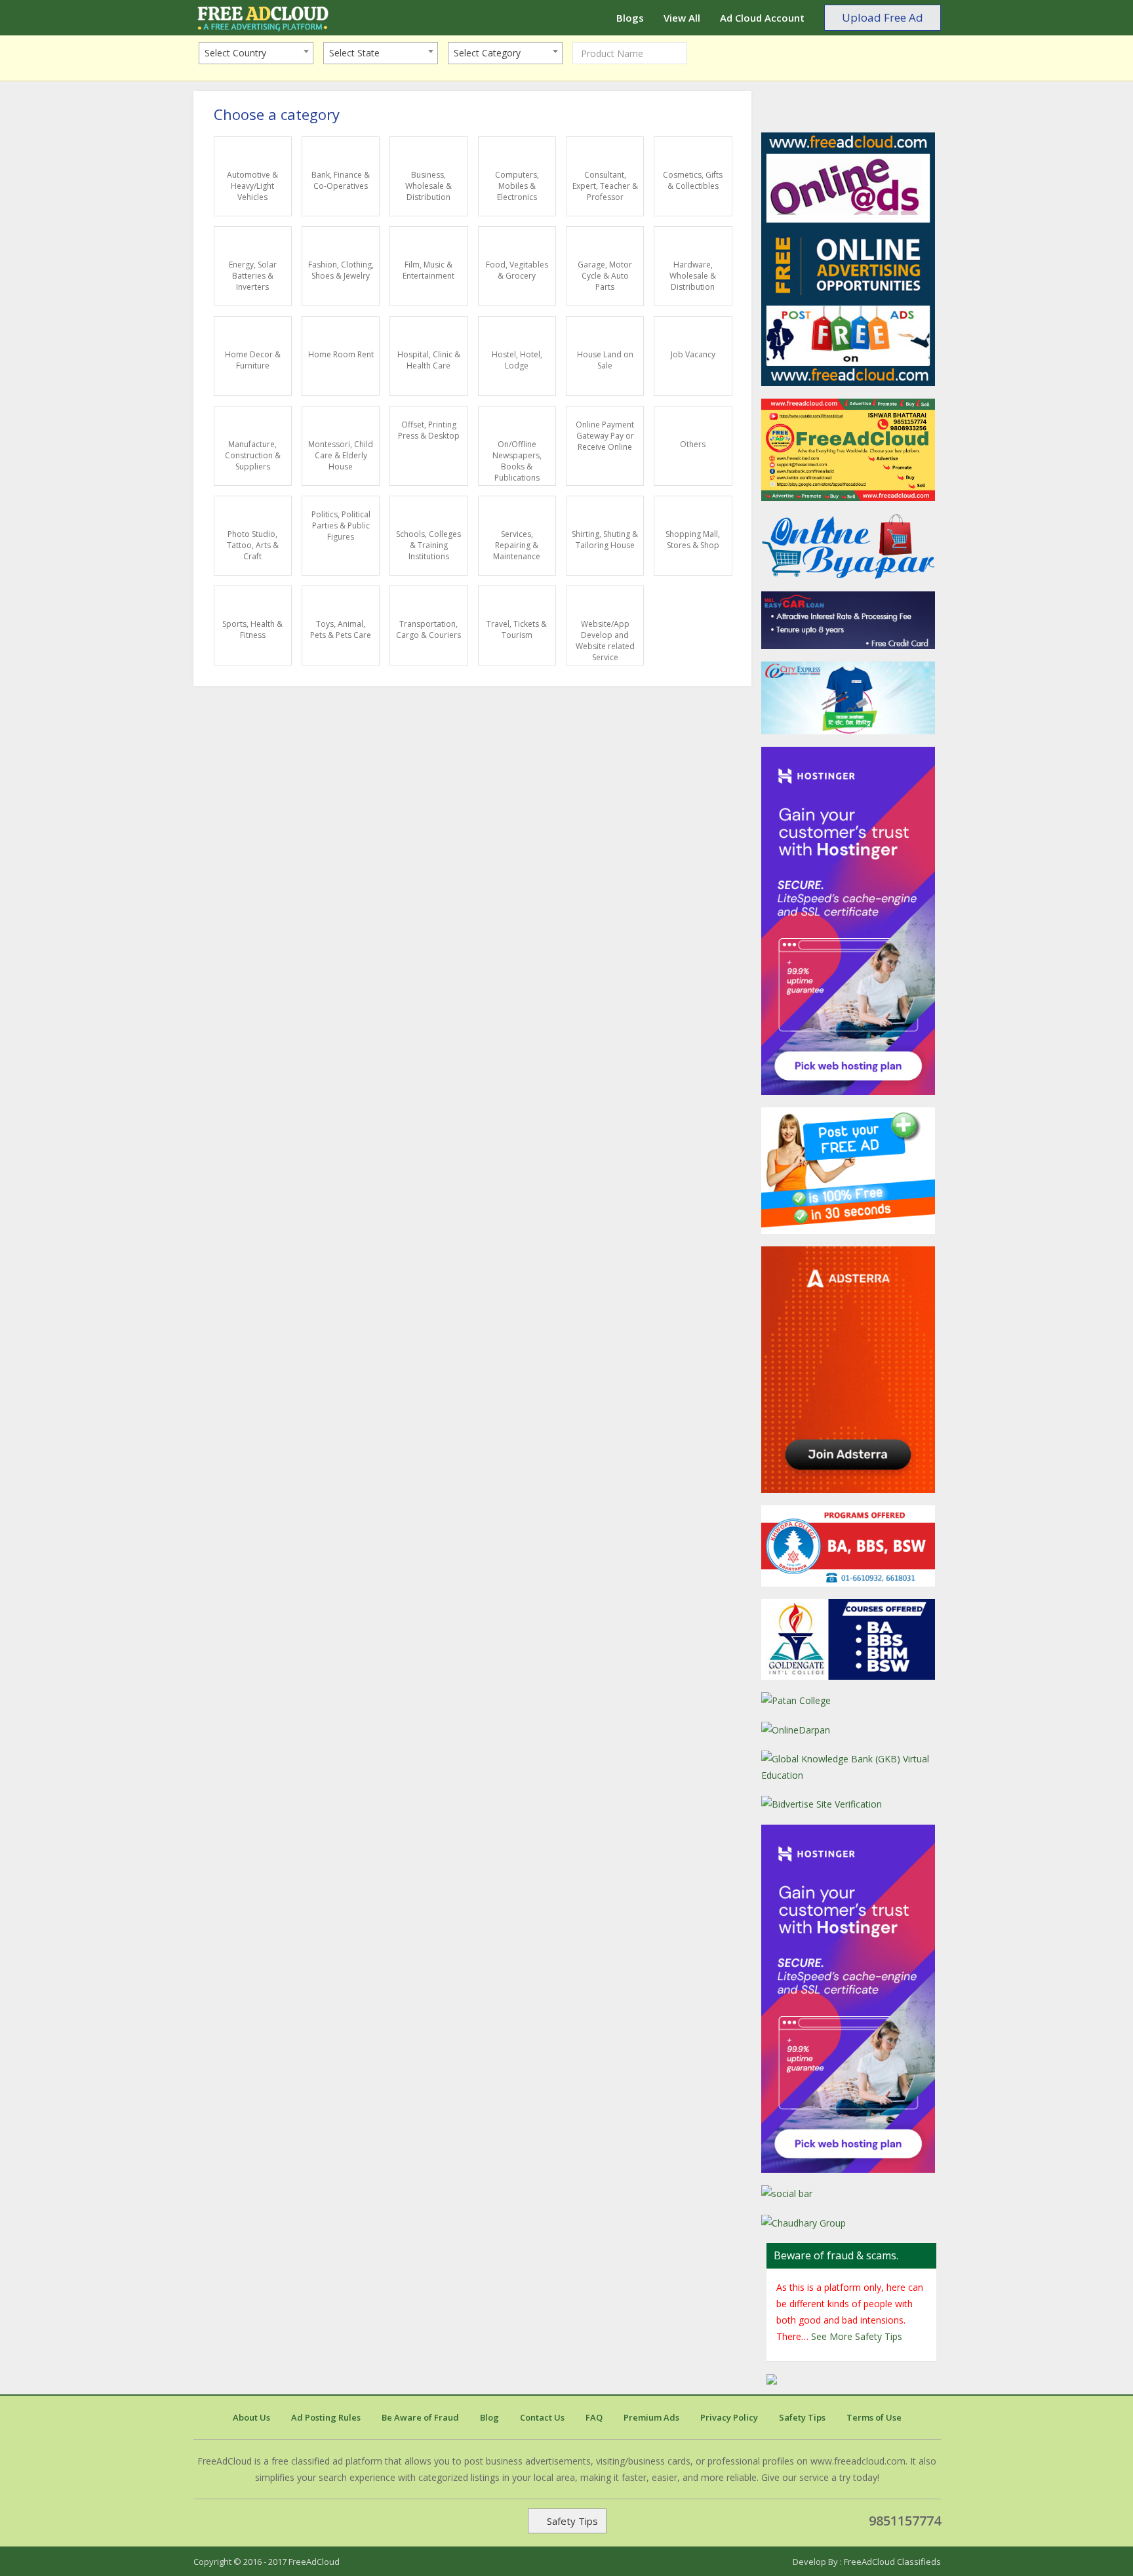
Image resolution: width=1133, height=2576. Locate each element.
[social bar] (851, 2193)
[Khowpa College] (851, 1546)
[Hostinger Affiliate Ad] (851, 921)
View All (682, 18)
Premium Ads (651, 2417)
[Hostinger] (851, 1999)
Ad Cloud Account (762, 18)
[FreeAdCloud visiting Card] (851, 450)
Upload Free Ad (883, 17)
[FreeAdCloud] (851, 259)
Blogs (630, 18)
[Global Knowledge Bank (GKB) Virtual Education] (851, 1767)
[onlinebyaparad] (851, 546)
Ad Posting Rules (326, 2417)
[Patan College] (851, 1700)
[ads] (851, 1171)
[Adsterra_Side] (851, 1369)
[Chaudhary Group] (851, 2223)
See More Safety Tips (855, 2336)
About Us (251, 2417)
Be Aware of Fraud (420, 2417)
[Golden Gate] (851, 1640)
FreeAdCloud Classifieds (892, 2562)
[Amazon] (851, 698)
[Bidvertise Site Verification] (851, 1804)
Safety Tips (802, 2417)
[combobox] (256, 53)
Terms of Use (874, 2417)
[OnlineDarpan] (851, 1730)
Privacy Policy (729, 2417)
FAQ (594, 2417)
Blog (489, 2417)
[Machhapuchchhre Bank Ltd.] (851, 621)
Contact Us (542, 2417)
